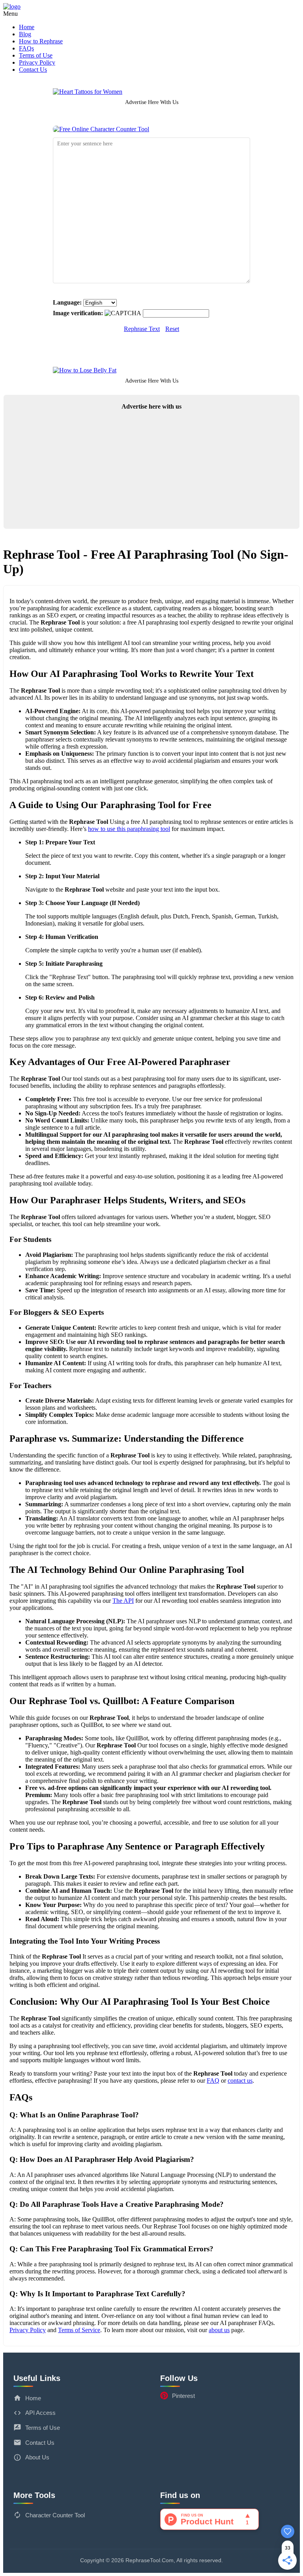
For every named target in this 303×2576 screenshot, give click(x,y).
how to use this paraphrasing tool (129, 829)
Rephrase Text (142, 329)
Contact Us (33, 70)
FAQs (26, 48)
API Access (40, 2413)
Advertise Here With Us (152, 102)
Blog (25, 34)
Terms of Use (36, 55)
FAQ (213, 2081)
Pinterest (183, 2396)
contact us (240, 2081)
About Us (37, 2457)
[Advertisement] (151, 472)
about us (219, 2330)
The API (123, 1601)
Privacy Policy (37, 62)
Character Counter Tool (55, 2515)
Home (27, 27)
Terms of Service (79, 2330)
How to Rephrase (41, 41)
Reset (172, 329)
